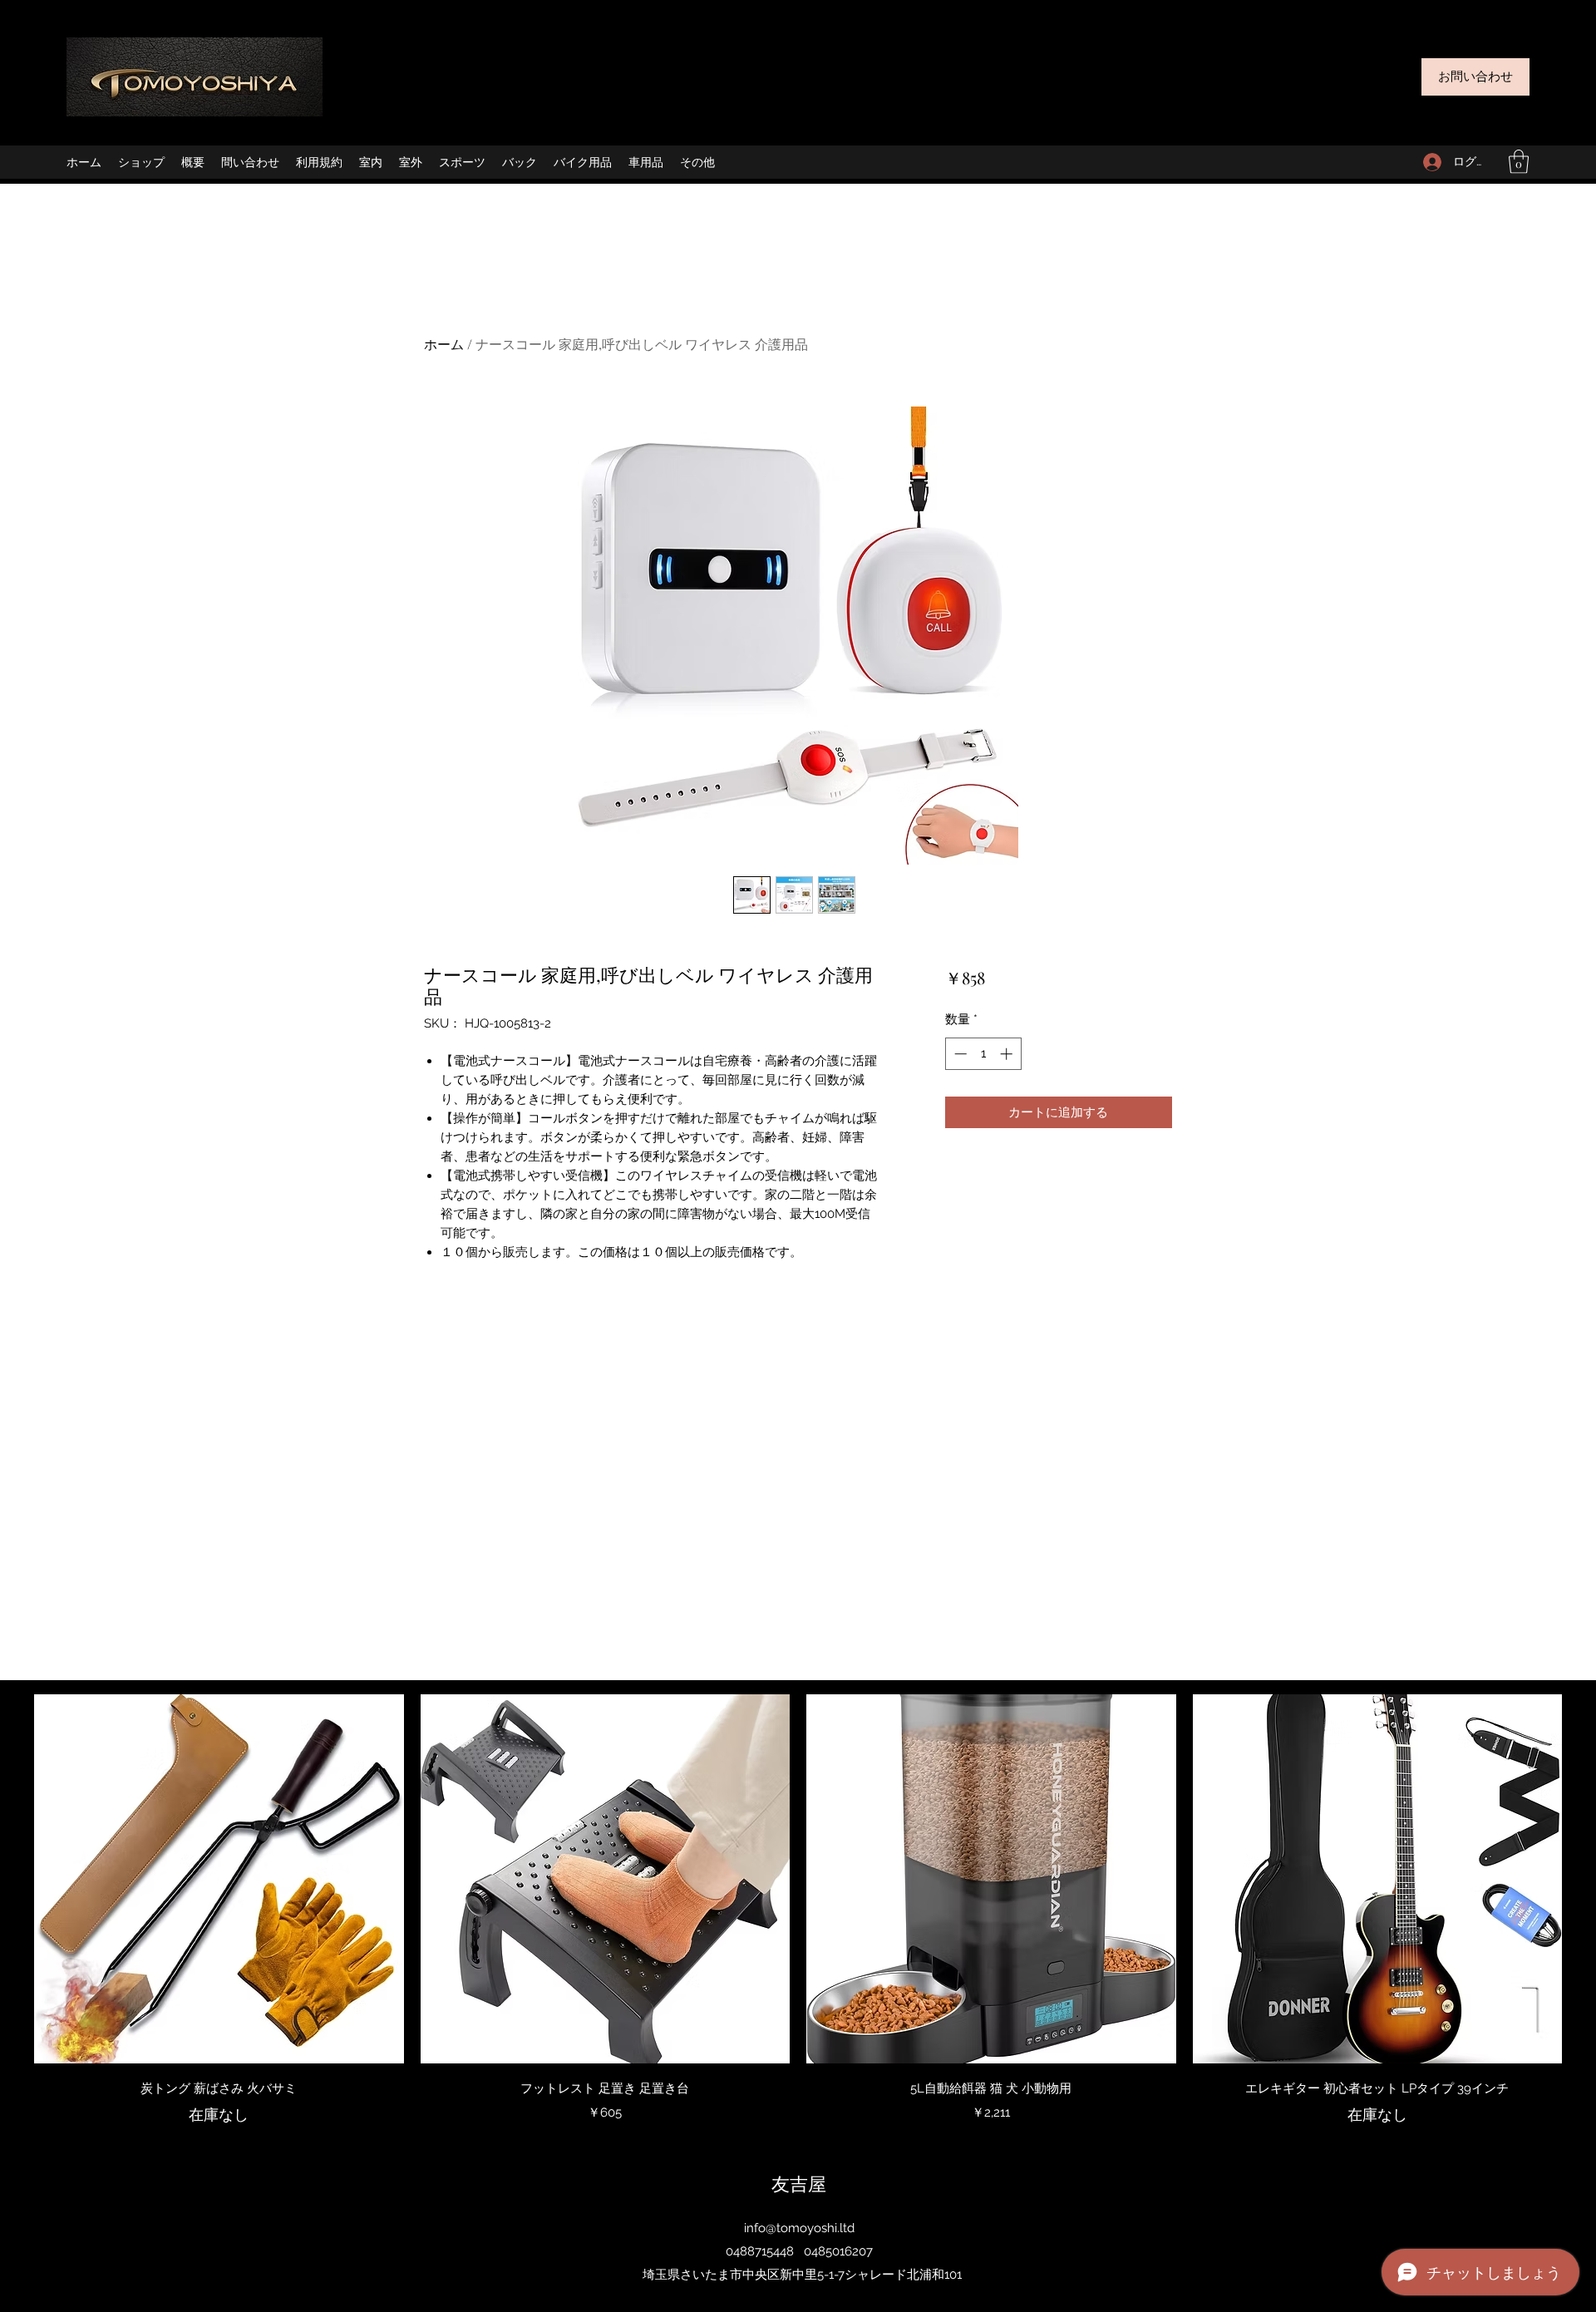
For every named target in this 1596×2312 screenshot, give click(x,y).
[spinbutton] (983, 1054)
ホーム (444, 344)
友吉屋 (799, 2183)
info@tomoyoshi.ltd (799, 2228)
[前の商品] (10, 1878)
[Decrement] (959, 1054)
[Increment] (1008, 1054)
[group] (798, 1910)
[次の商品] (1586, 1878)
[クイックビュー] (219, 1879)
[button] (1519, 162)
